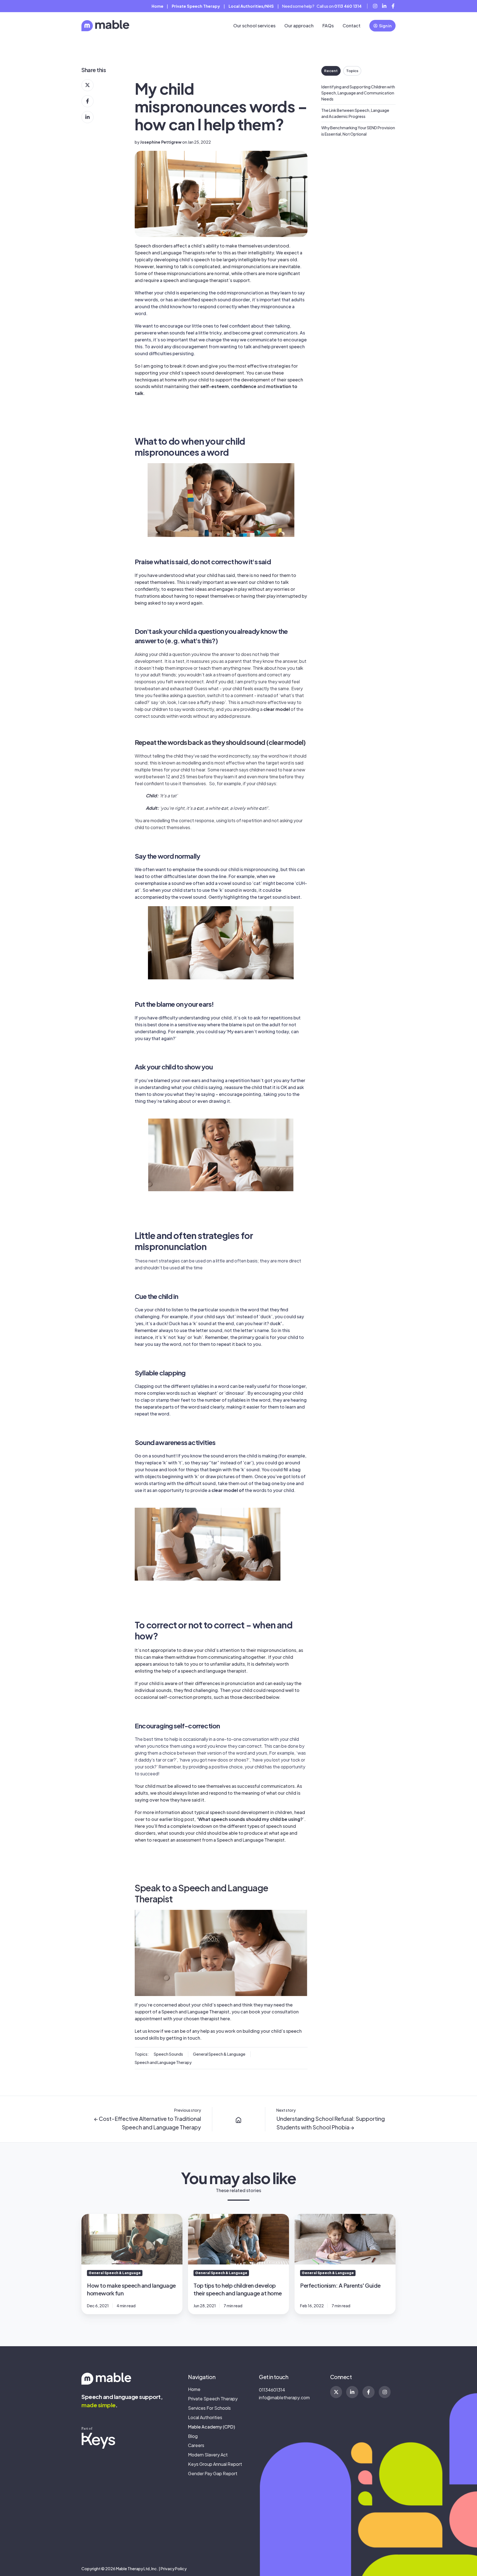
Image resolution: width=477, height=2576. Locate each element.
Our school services (254, 26)
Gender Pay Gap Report (213, 2473)
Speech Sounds (168, 2054)
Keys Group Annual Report (215, 2464)
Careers (196, 2445)
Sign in (385, 26)
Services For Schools (209, 2408)
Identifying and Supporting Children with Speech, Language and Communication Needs (358, 93)
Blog (193, 2436)
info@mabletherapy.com (284, 2397)
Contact (352, 26)
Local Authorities (205, 2417)
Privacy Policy (174, 2569)
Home (157, 6)
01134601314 (272, 2390)
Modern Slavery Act (208, 2455)
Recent (331, 71)
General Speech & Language (219, 2054)
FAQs (328, 26)
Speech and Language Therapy (163, 2062)
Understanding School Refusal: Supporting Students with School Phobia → (331, 2123)
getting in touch (183, 2038)
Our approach (299, 26)
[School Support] (239, 2119)
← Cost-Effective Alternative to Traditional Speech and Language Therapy (148, 2123)
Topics (352, 71)
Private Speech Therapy (213, 2399)
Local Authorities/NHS (251, 6)
